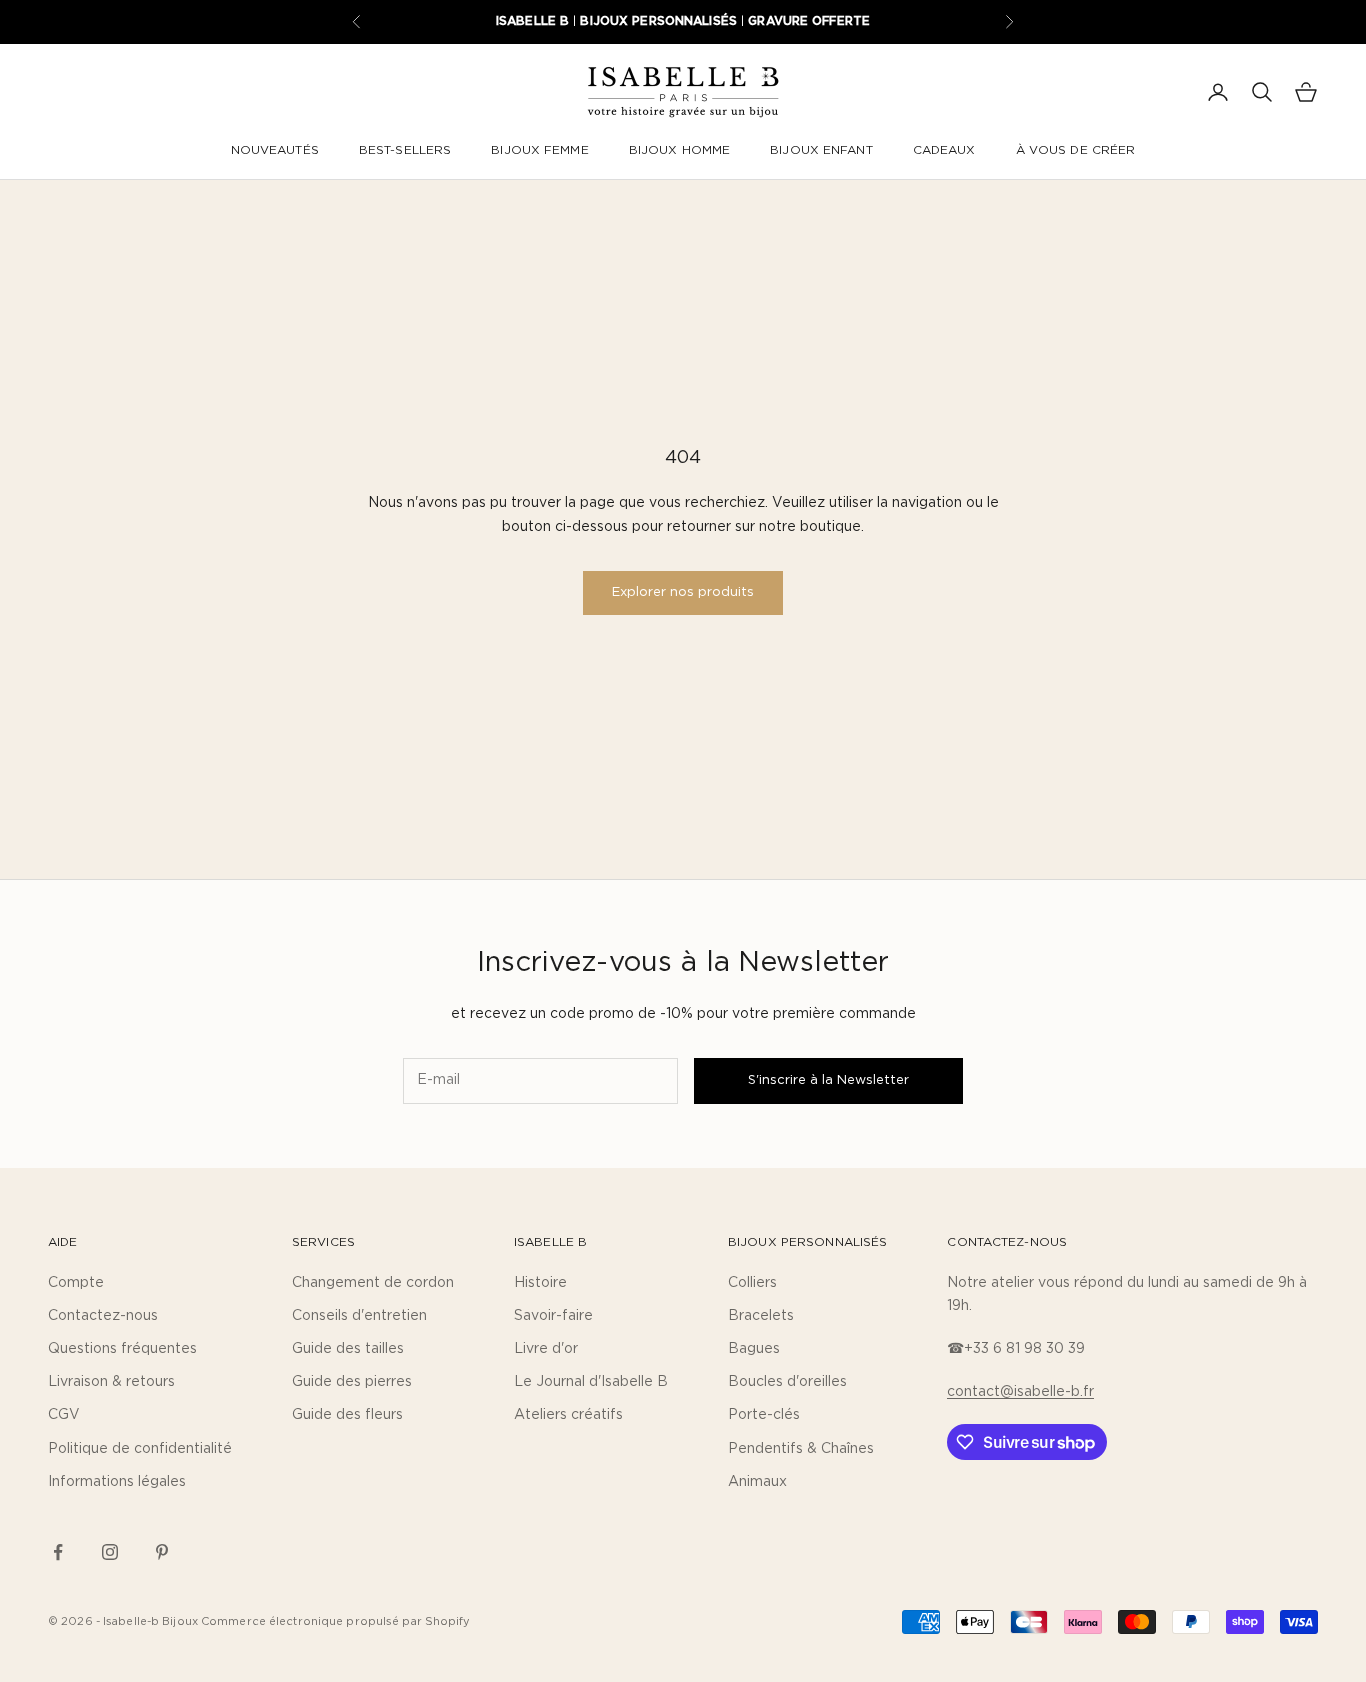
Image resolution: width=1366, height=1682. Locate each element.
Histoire (540, 1283)
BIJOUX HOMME (679, 150)
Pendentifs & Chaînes (801, 1449)
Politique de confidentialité (140, 1449)
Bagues (754, 1349)
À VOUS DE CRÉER (1076, 150)
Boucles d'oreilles (787, 1382)
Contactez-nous (103, 1316)
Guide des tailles (348, 1349)
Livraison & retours (111, 1382)
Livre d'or (546, 1349)
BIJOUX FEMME (539, 150)
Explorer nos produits (683, 592)
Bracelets (761, 1316)
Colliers (752, 1283)
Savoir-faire (553, 1316)
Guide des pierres (352, 1382)
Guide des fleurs (347, 1415)
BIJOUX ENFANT (821, 150)
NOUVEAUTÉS (275, 150)
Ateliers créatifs (568, 1415)
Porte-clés (764, 1415)
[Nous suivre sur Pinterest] (162, 1552)
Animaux (757, 1482)
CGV (64, 1415)
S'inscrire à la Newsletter (828, 1080)
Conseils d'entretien (359, 1316)
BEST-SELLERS (405, 150)
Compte (76, 1283)
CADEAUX (944, 150)
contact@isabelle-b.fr (1020, 1392)
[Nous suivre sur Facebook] (58, 1552)
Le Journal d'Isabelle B (591, 1382)
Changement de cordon (373, 1283)
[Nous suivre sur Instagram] (110, 1552)
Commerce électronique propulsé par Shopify (336, 1621)
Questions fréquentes (122, 1349)
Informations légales (117, 1482)
